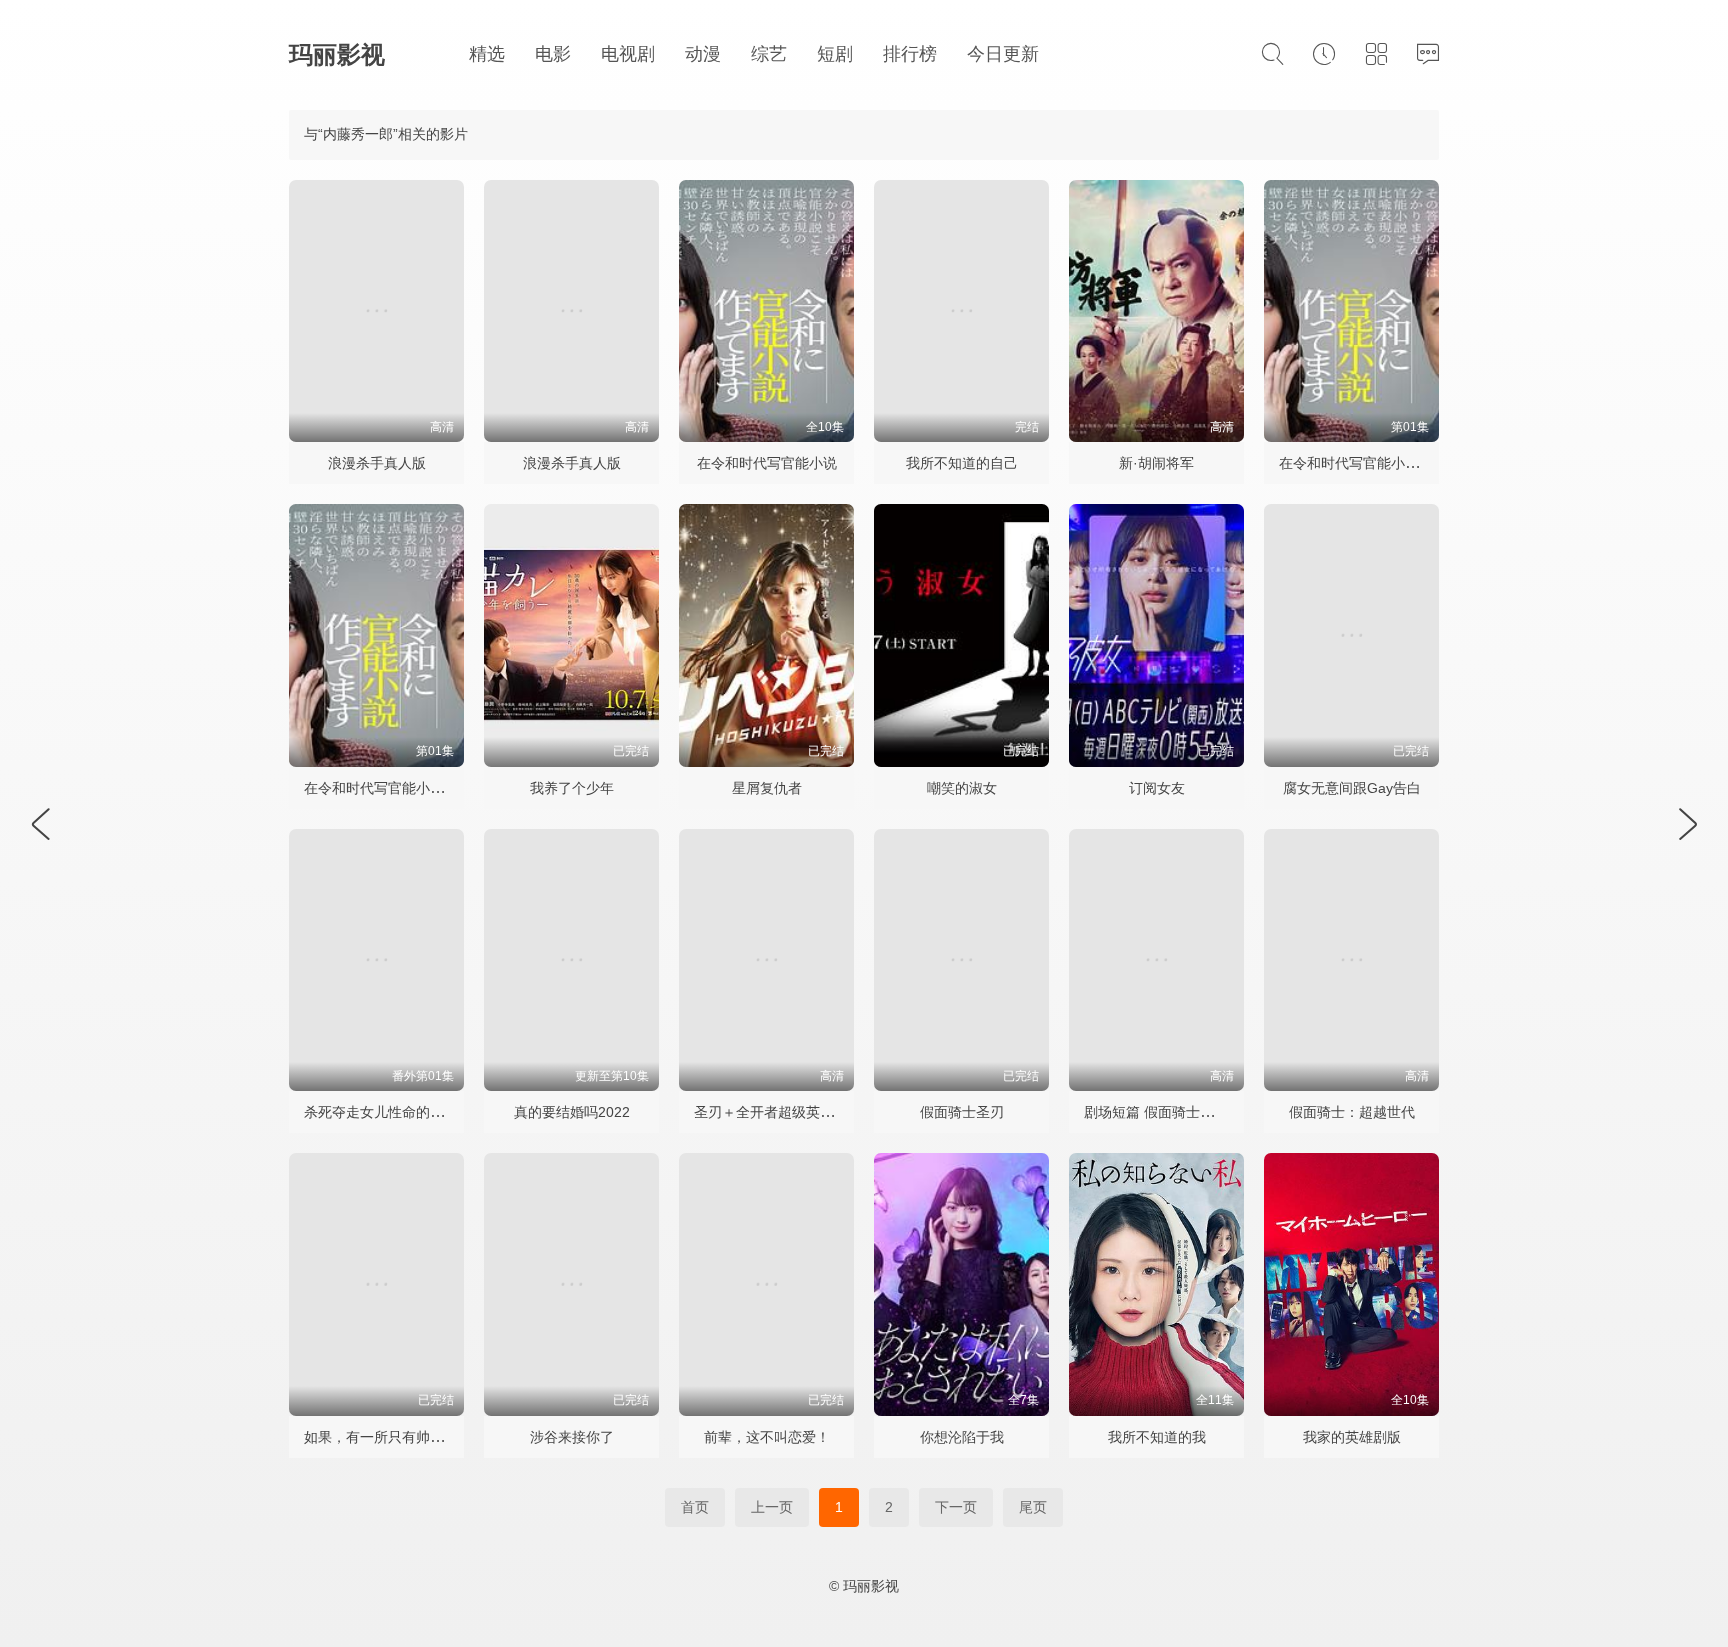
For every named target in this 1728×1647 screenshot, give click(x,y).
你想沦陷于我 (962, 1437)
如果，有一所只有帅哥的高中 (395, 1437)
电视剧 (628, 54)
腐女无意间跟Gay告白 (1352, 788)
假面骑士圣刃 (962, 1112)
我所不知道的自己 (962, 463)
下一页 (956, 1507)
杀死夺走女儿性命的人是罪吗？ (402, 1112)
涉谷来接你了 (572, 1437)
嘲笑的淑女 (962, 788)
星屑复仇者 (767, 788)
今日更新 (1003, 54)
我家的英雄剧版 (1352, 1437)
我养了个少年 (572, 788)
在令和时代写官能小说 (767, 463)
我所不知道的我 (1157, 1437)
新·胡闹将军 (1156, 463)
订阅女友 (1157, 788)
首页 (695, 1507)
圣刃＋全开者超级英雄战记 (778, 1112)
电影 (553, 54)
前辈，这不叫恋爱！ (767, 1437)
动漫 (703, 54)
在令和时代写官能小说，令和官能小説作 (430, 788)
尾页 (1033, 1507)
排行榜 (910, 54)
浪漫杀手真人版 (377, 463)
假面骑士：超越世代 (1352, 1112)
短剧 (835, 54)
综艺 (769, 54)
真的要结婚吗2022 (572, 1112)
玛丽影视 (337, 54)
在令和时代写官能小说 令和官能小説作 (1400, 463)
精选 (487, 54)
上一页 (772, 1507)
